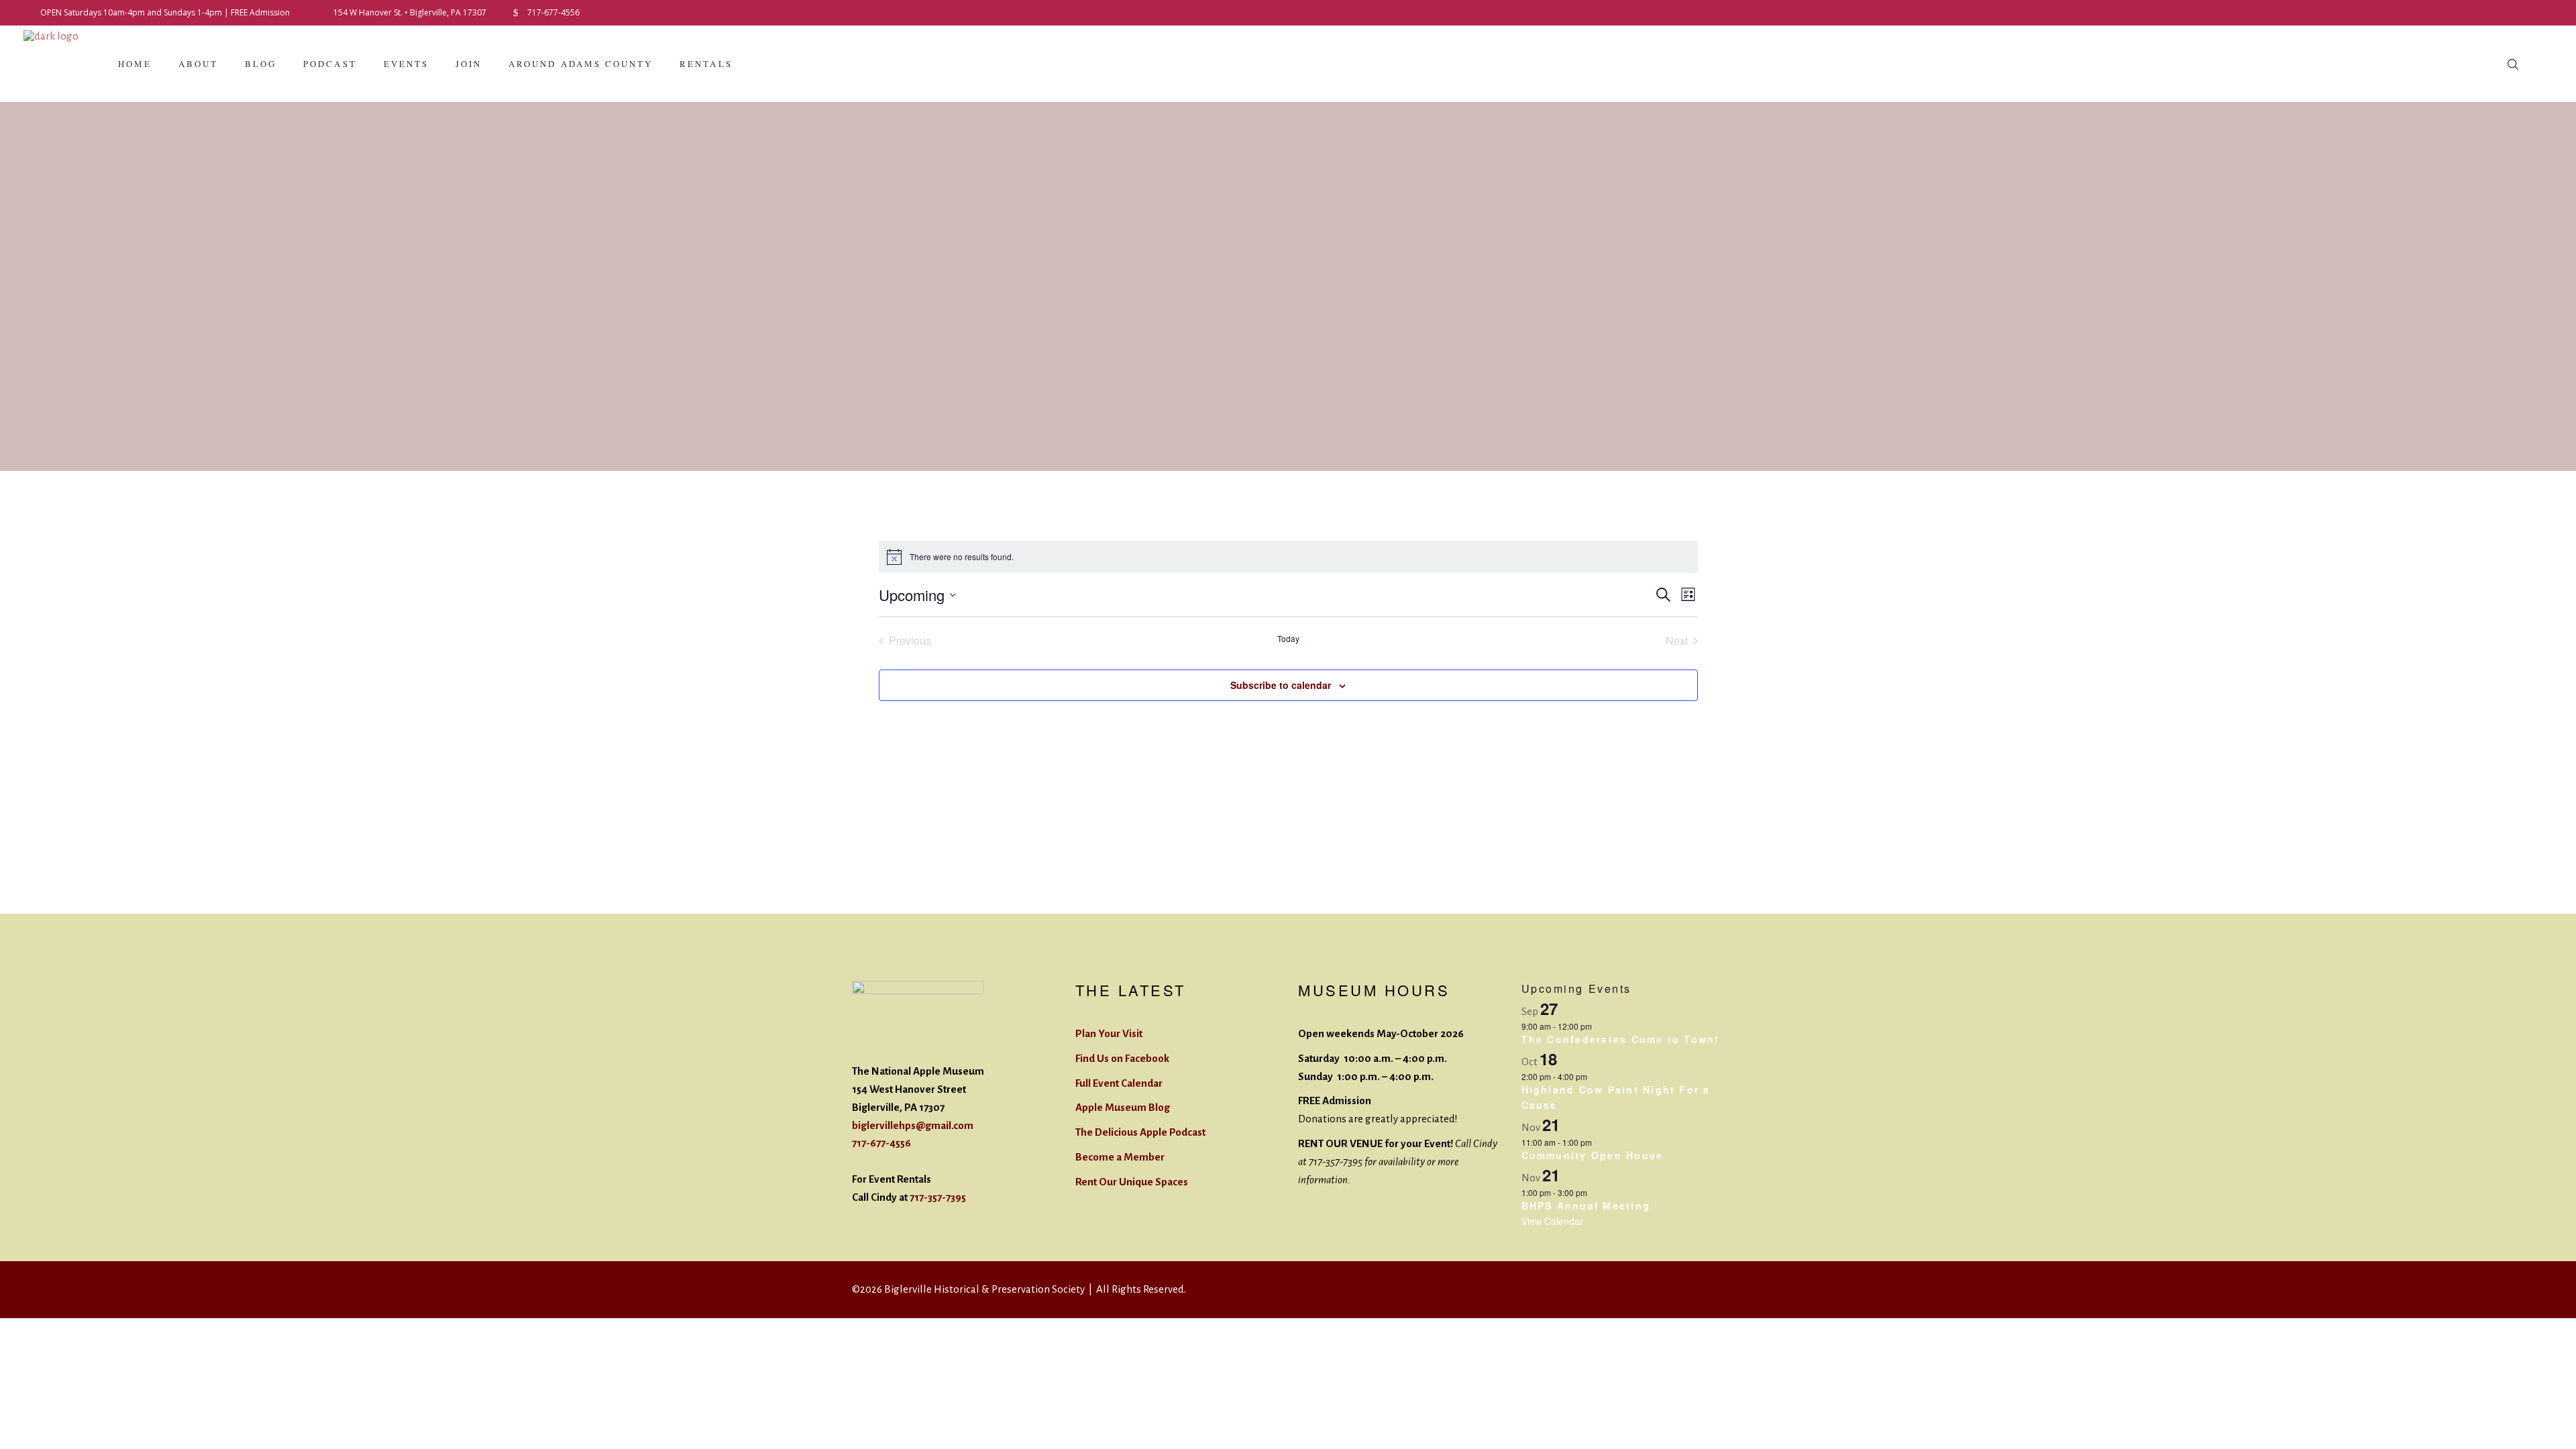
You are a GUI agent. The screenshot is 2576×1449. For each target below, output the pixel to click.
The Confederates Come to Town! (1621, 1039)
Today (1288, 639)
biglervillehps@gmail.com (913, 1125)
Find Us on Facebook (1122, 1058)
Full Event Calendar (1119, 1083)
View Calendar (1552, 1221)
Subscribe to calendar (1281, 685)
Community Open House (1593, 1155)
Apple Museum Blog (1123, 1107)
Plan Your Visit (1109, 1033)
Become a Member (1120, 1157)
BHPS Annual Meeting (1586, 1205)
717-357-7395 (938, 1197)
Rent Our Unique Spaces (1132, 1182)
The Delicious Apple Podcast (1140, 1132)
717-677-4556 (881, 1143)
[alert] (1288, 557)
